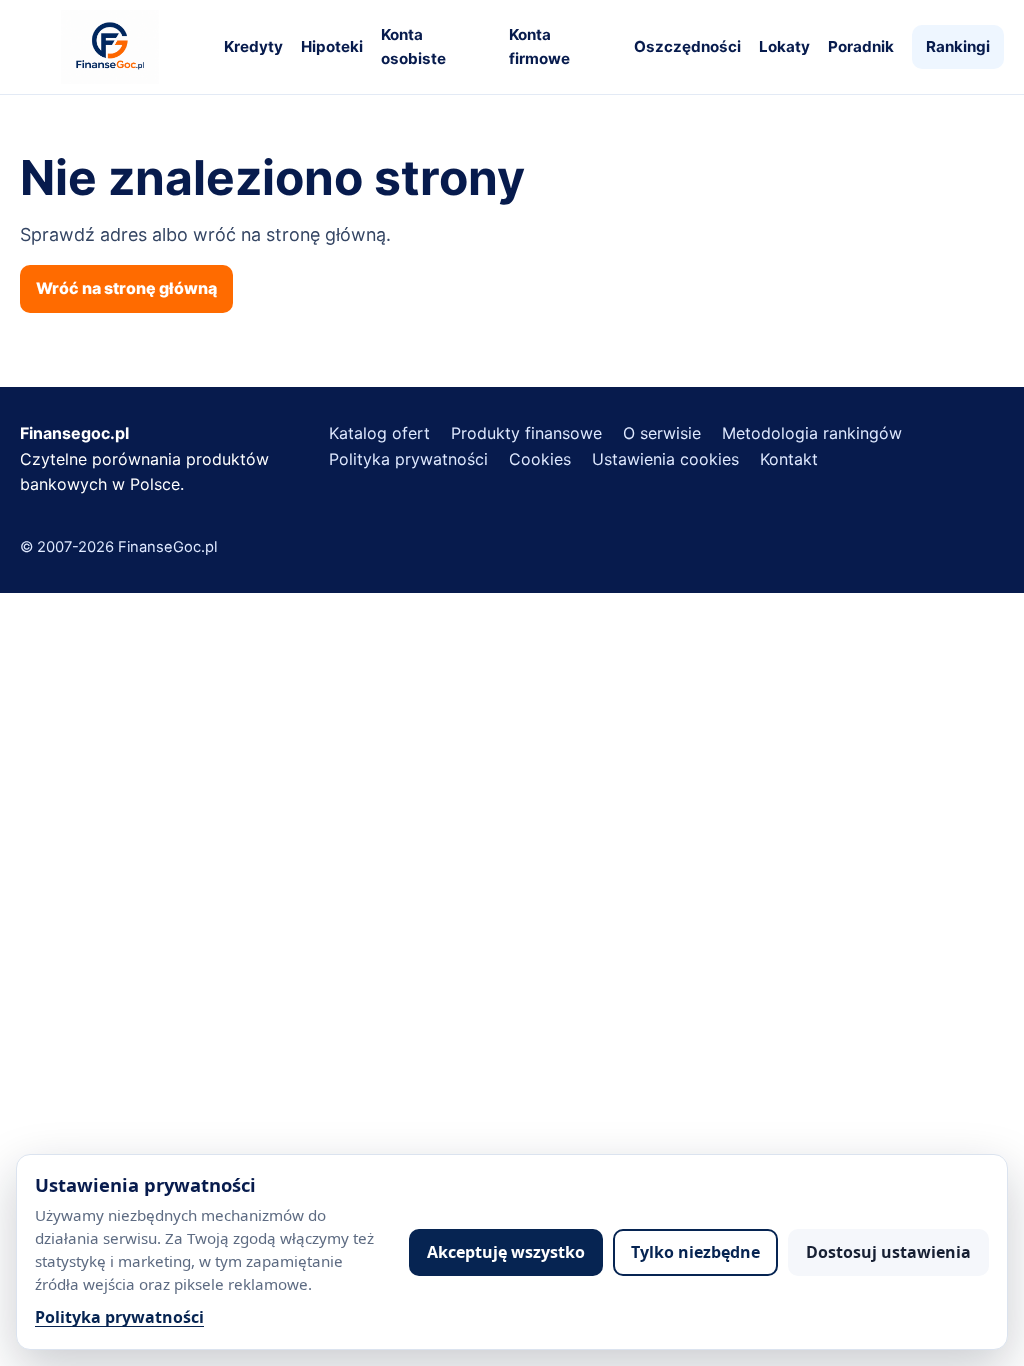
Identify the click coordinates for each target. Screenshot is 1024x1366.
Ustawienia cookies (665, 459)
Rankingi (958, 46)
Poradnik (861, 46)
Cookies (540, 459)
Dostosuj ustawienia (888, 1252)
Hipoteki (332, 46)
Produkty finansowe (526, 433)
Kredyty (253, 46)
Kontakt (789, 459)
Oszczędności (687, 46)
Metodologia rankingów (812, 433)
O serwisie (662, 433)
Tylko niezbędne (695, 1252)
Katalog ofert (379, 433)
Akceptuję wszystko (506, 1252)
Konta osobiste (413, 46)
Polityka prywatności (119, 1317)
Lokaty (784, 46)
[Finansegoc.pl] (110, 47)
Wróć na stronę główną (126, 288)
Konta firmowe (539, 46)
